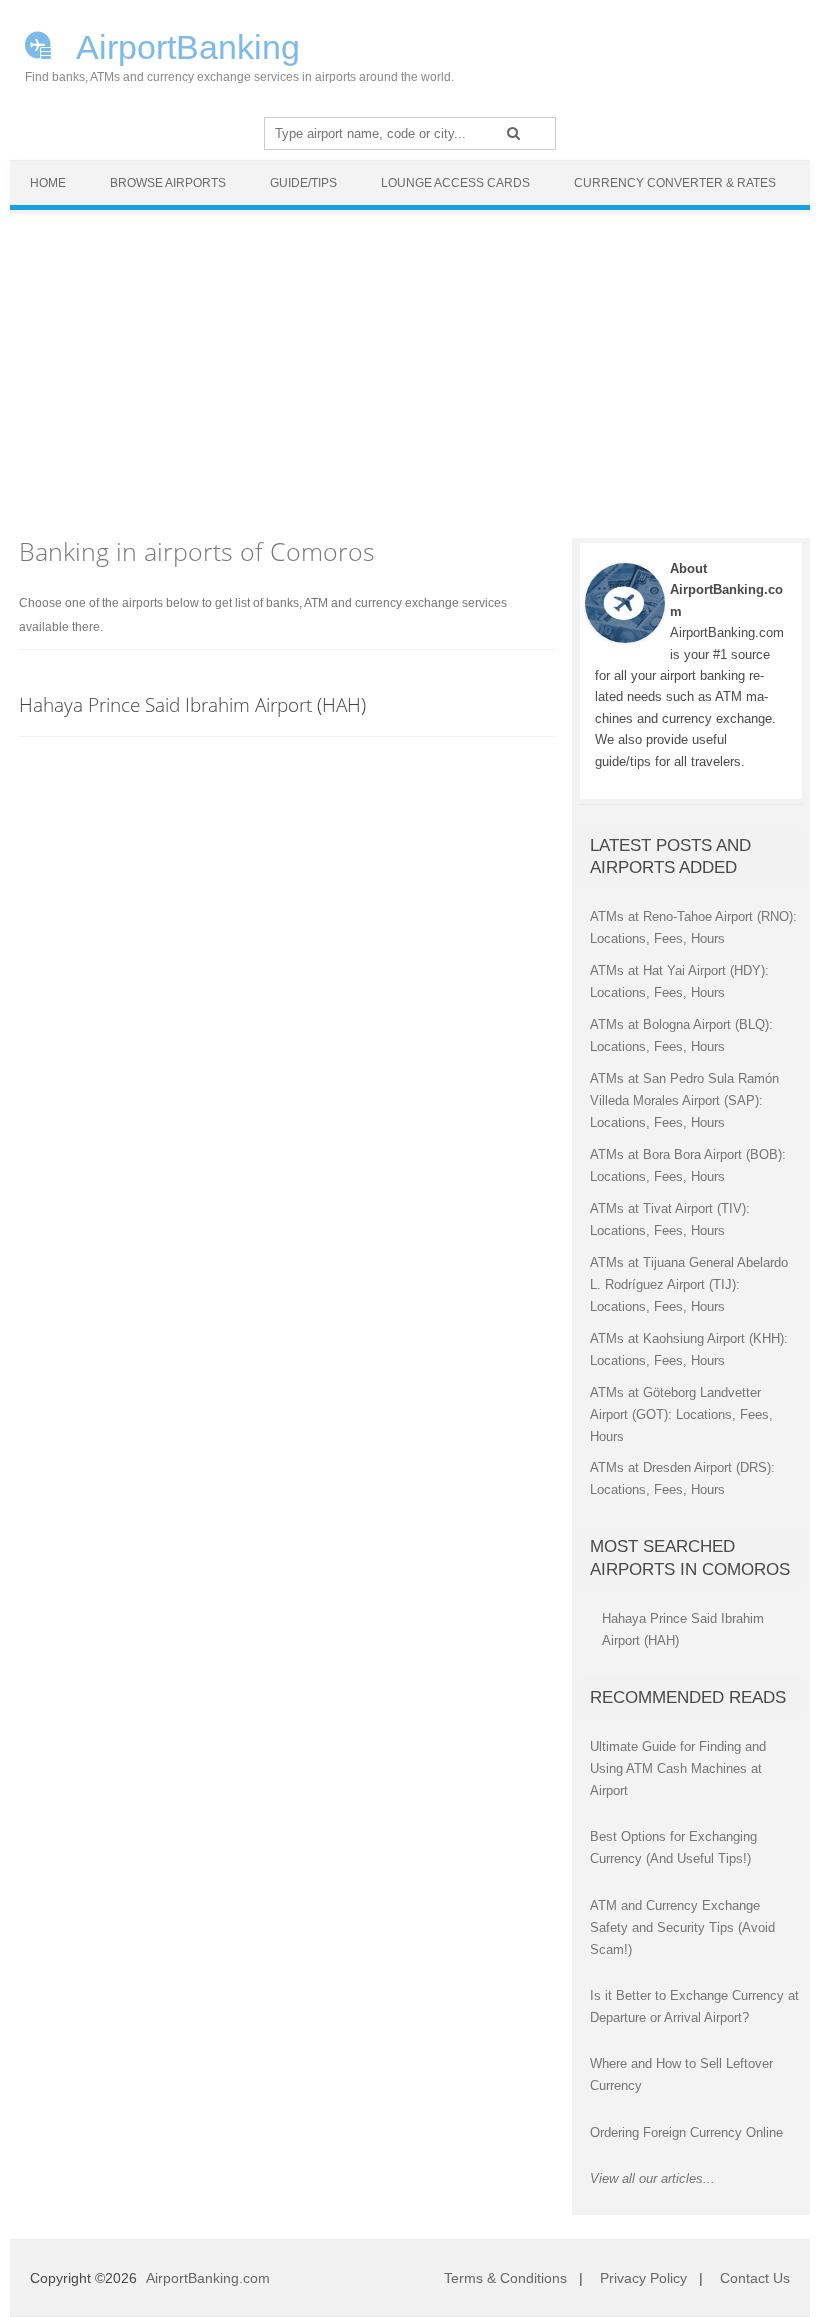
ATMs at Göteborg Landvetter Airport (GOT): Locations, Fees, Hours (681, 1414)
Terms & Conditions (505, 2278)
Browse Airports (168, 183)
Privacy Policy (643, 2278)
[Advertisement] (410, 364)
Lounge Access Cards (455, 183)
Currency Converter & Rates (675, 183)
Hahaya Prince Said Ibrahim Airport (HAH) (192, 704)
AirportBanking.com (208, 2278)
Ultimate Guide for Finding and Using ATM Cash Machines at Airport (678, 1768)
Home (48, 183)
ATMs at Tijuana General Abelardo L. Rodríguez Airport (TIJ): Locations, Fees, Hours (689, 1284)
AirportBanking (184, 45)
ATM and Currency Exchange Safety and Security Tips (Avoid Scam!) (682, 1927)
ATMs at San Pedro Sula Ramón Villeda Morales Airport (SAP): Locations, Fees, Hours (684, 1100)
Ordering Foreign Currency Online (686, 2132)
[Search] (513, 133)
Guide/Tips (303, 183)
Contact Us (755, 2278)
